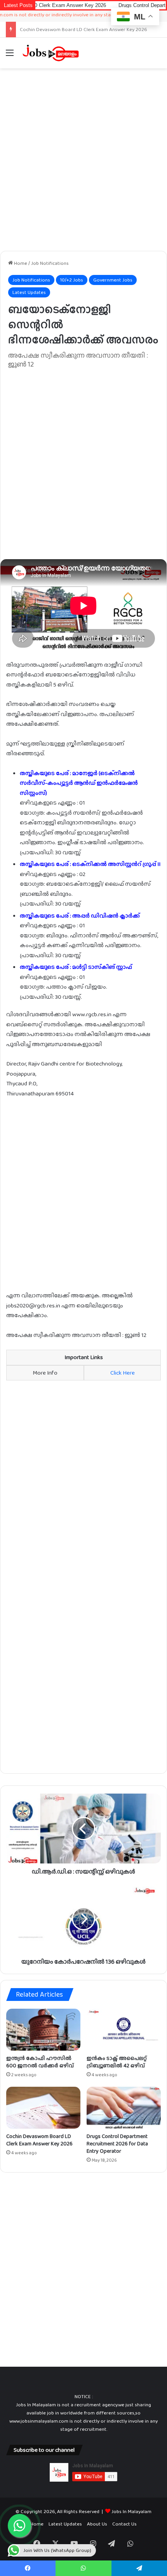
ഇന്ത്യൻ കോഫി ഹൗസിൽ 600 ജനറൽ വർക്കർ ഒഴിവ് (40, 2062)
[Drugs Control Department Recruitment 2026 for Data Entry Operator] (124, 2108)
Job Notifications (50, 263)
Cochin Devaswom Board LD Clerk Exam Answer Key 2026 (39, 2140)
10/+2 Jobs (72, 280)
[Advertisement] (83, 160)
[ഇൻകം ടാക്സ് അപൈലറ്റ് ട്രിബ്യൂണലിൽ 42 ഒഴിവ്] (124, 2030)
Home (20, 263)
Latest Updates (29, 292)
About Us (97, 2524)
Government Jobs (113, 280)
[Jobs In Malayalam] (50, 53)
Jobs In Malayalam (131, 2511)
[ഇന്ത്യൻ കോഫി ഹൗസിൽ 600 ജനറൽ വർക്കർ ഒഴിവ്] (43, 2030)
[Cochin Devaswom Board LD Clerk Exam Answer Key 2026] (43, 2108)
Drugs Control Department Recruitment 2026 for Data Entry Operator (117, 2143)
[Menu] (10, 56)
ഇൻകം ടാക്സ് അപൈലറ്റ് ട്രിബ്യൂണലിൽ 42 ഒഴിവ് (117, 2062)
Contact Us (124, 2524)
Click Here (123, 1373)
